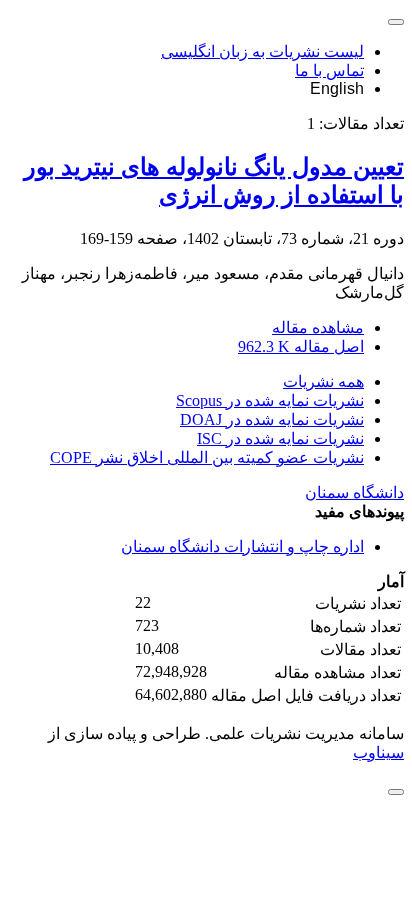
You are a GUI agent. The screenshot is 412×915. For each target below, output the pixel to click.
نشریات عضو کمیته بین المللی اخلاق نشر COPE (207, 457)
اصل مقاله (301, 346)
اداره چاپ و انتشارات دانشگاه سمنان (242, 546)
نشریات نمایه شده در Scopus (270, 400)
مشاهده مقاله (318, 327)
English (337, 88)
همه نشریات (323, 381)
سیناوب (378, 752)
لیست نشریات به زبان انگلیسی (262, 51)
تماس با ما (329, 70)
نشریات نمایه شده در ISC (280, 438)
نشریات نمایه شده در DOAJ (272, 419)
